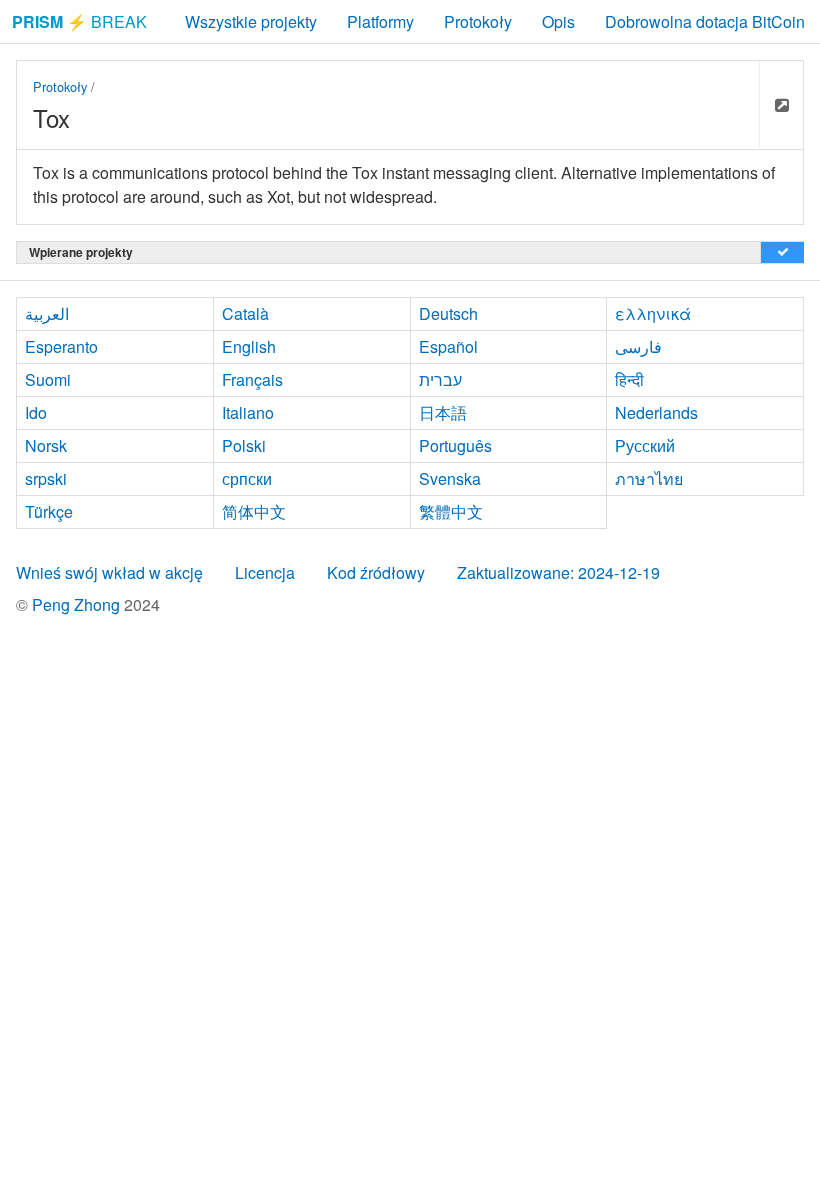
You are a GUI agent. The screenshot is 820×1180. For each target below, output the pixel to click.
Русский (645, 445)
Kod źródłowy (376, 572)
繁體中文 (451, 511)
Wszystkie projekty (251, 21)
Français (252, 379)
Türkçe (49, 511)
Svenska (450, 478)
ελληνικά (653, 313)
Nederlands (656, 412)
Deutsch (448, 313)
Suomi (48, 379)
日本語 (443, 412)
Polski (244, 445)
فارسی (638, 346)
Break (79, 21)
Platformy (380, 21)
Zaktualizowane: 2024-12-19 (558, 572)
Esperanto (61, 346)
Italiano (248, 412)
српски (247, 478)
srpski (46, 478)
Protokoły (478, 21)
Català (245, 313)
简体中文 (254, 511)
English (249, 346)
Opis (558, 21)
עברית (440, 379)
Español (448, 346)
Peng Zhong (78, 604)
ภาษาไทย (649, 478)
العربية (47, 313)
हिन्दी (629, 379)
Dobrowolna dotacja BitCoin (705, 21)
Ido (36, 412)
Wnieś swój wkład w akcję (109, 572)
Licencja (265, 572)
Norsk (46, 445)
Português (455, 445)
